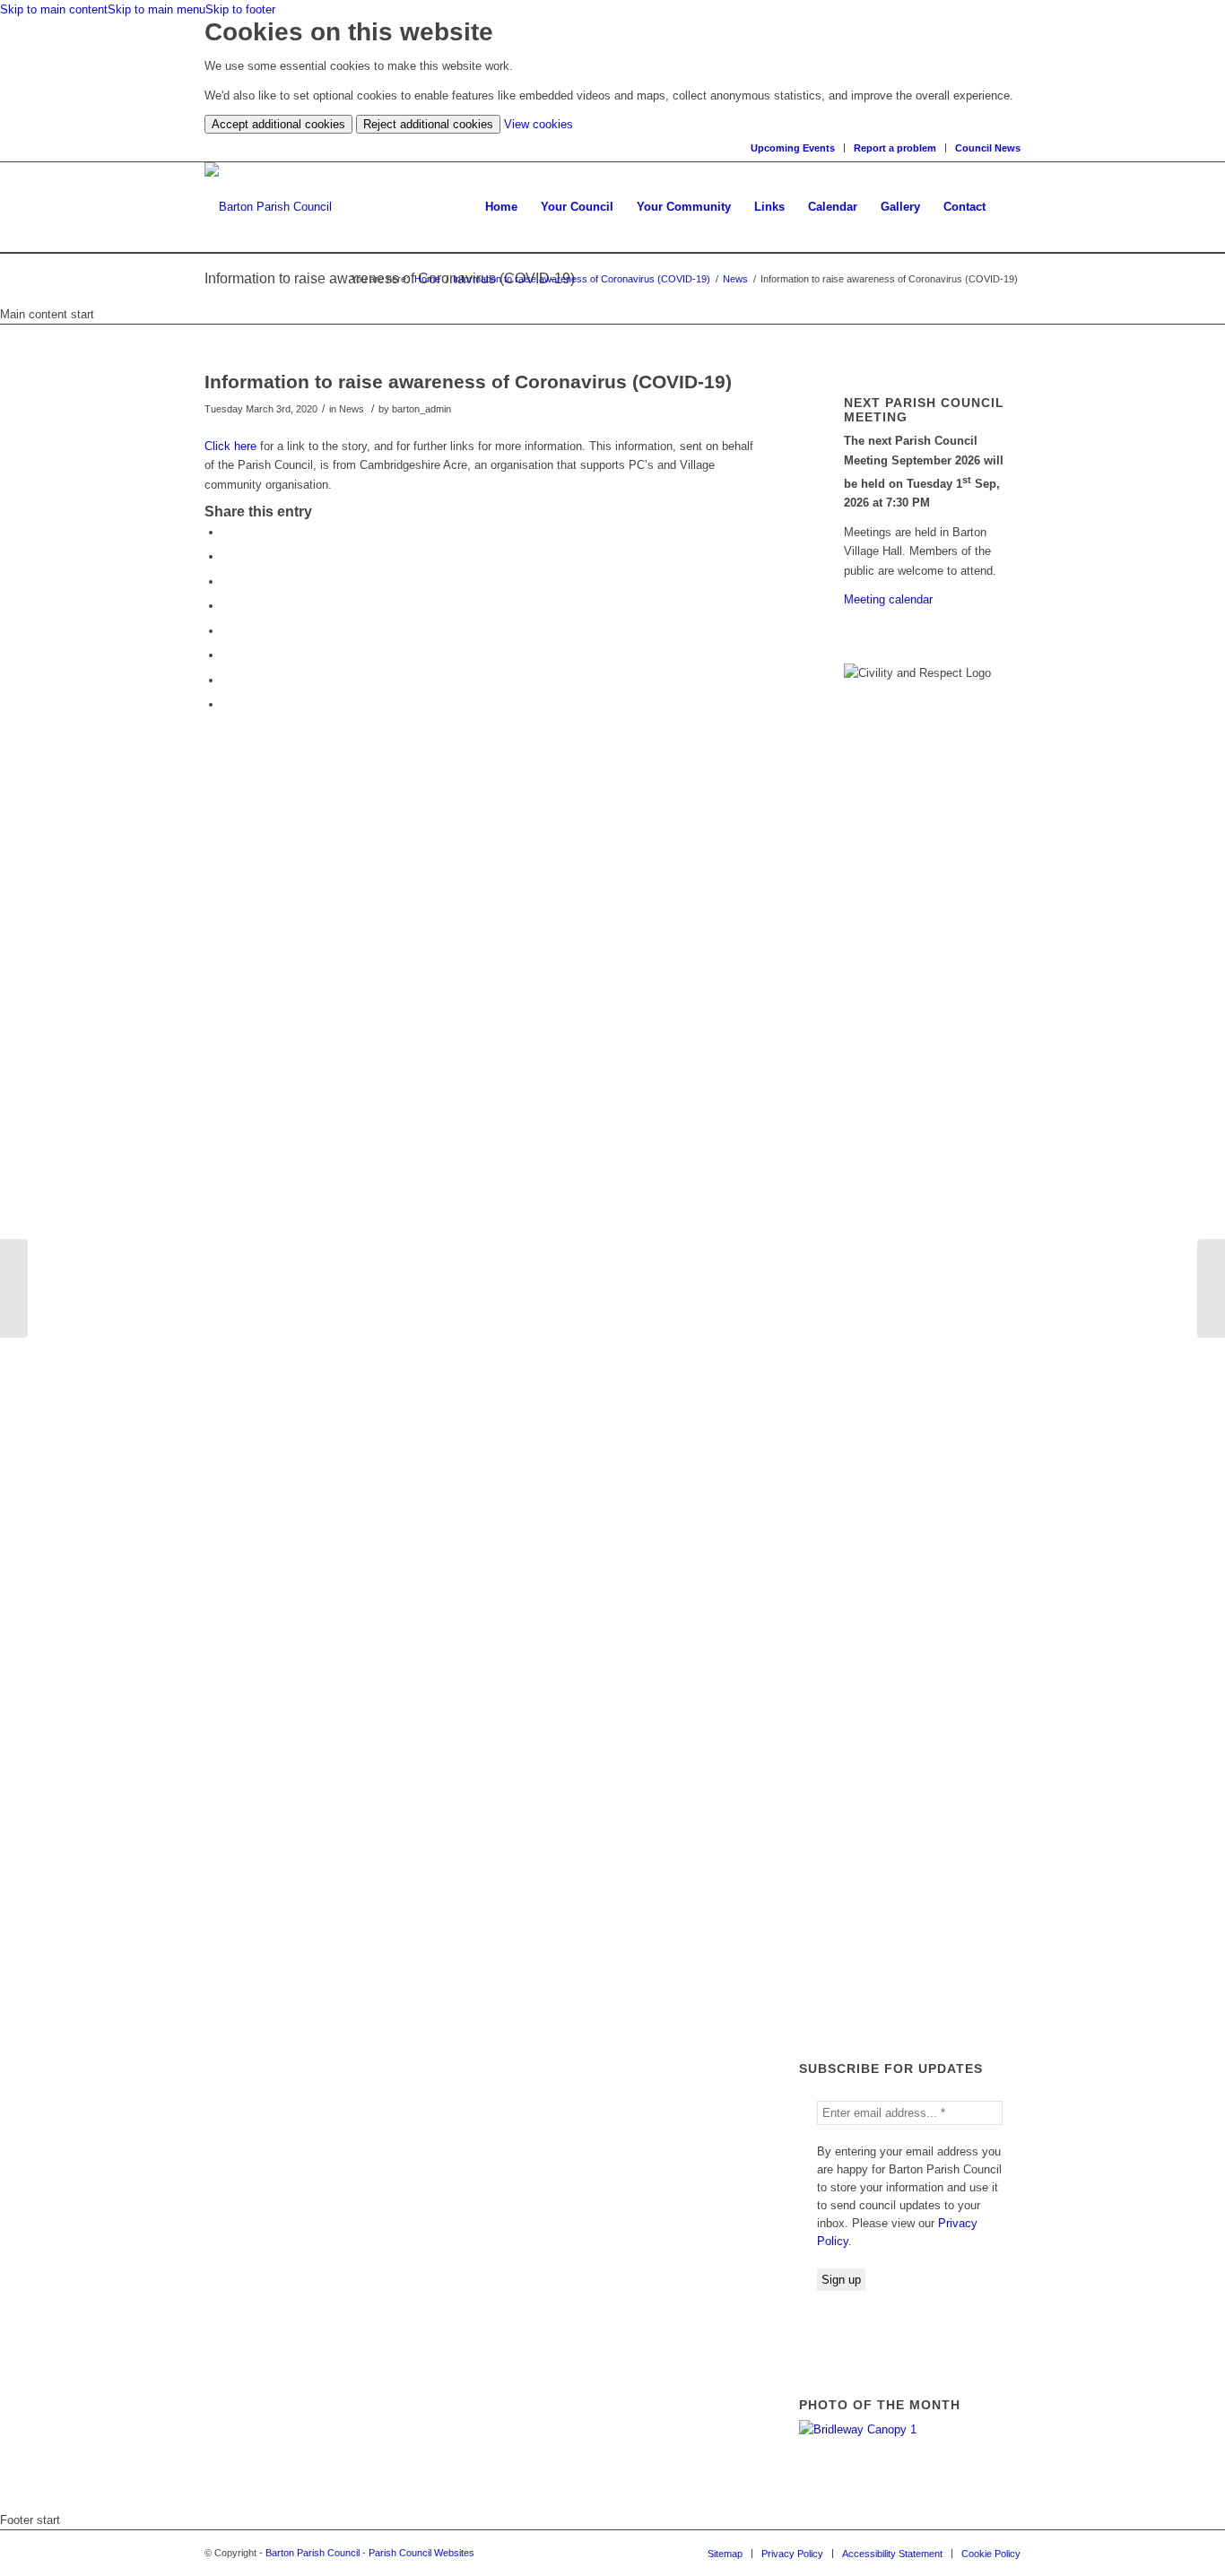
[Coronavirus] (14, 1288)
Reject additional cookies (428, 124)
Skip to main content (54, 9)
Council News (988, 148)
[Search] (1009, 207)
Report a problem (895, 148)
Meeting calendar (888, 599)
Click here (232, 446)
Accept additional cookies (278, 124)
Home (427, 279)
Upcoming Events (793, 148)
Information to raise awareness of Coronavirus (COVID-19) (582, 279)
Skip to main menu (156, 9)
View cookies (539, 124)
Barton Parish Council (313, 2553)
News (735, 279)
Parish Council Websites (421, 2553)
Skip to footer (240, 9)
